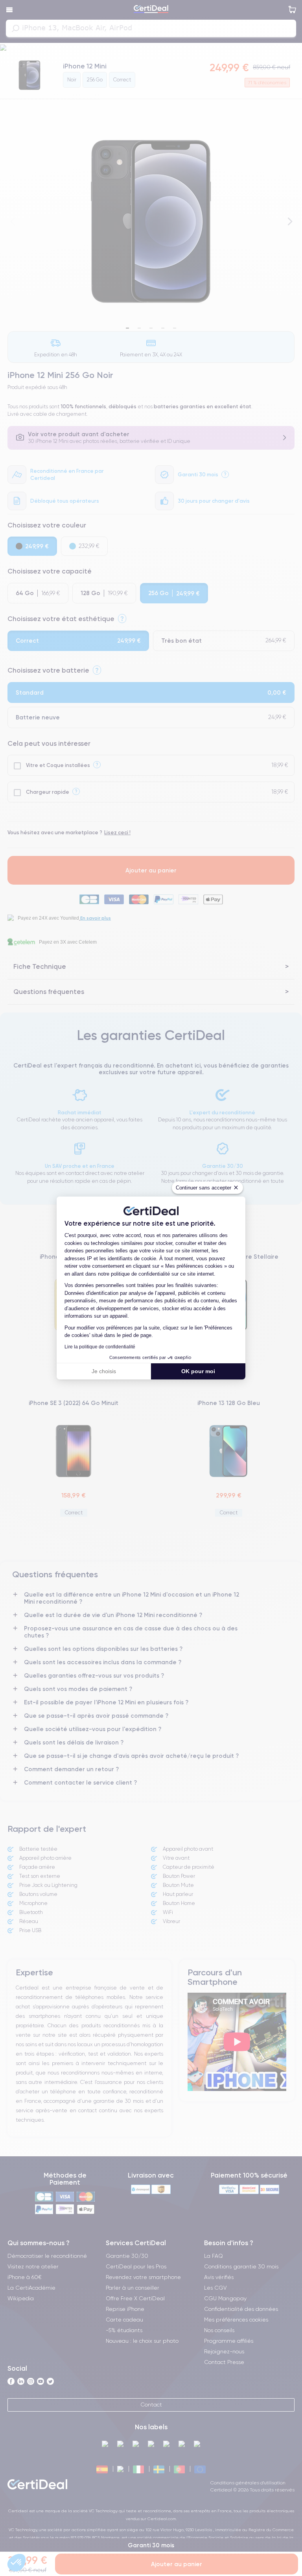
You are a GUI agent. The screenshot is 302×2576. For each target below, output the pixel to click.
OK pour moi (198, 1371)
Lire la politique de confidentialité (100, 1347)
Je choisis (104, 1371)
